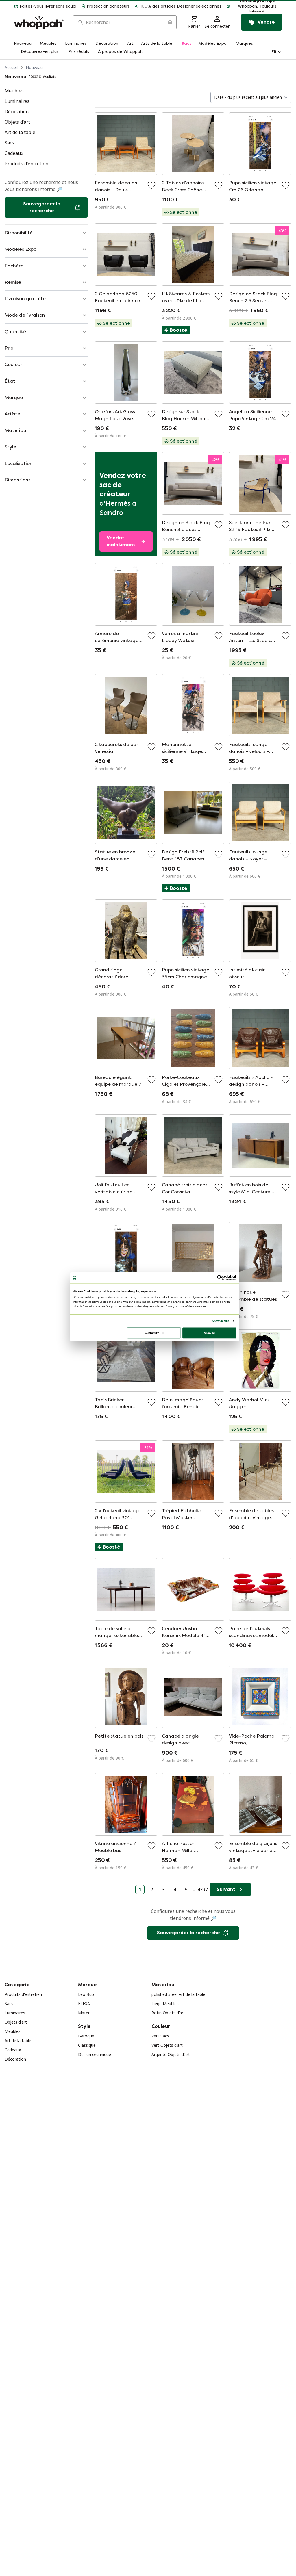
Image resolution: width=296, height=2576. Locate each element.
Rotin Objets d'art (168, 2013)
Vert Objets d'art (167, 2045)
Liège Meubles (165, 2004)
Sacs (9, 2004)
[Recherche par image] (170, 22)
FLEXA (84, 2004)
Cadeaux (13, 2050)
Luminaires (15, 2013)
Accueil (11, 67)
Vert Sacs (160, 2036)
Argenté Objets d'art (171, 2054)
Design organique (95, 2054)
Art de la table (18, 2040)
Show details (220, 1321)
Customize (152, 1333)
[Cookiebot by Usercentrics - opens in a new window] (220, 1278)
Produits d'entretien (23, 1994)
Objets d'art (16, 2022)
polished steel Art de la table (178, 1994)
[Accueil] (39, 22)
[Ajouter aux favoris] (151, 185)
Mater (84, 2013)
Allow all (210, 1333)
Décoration (15, 2059)
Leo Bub (86, 1994)
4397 (203, 1890)
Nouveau (34, 67)
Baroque (86, 2036)
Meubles (13, 2031)
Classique (87, 2045)
